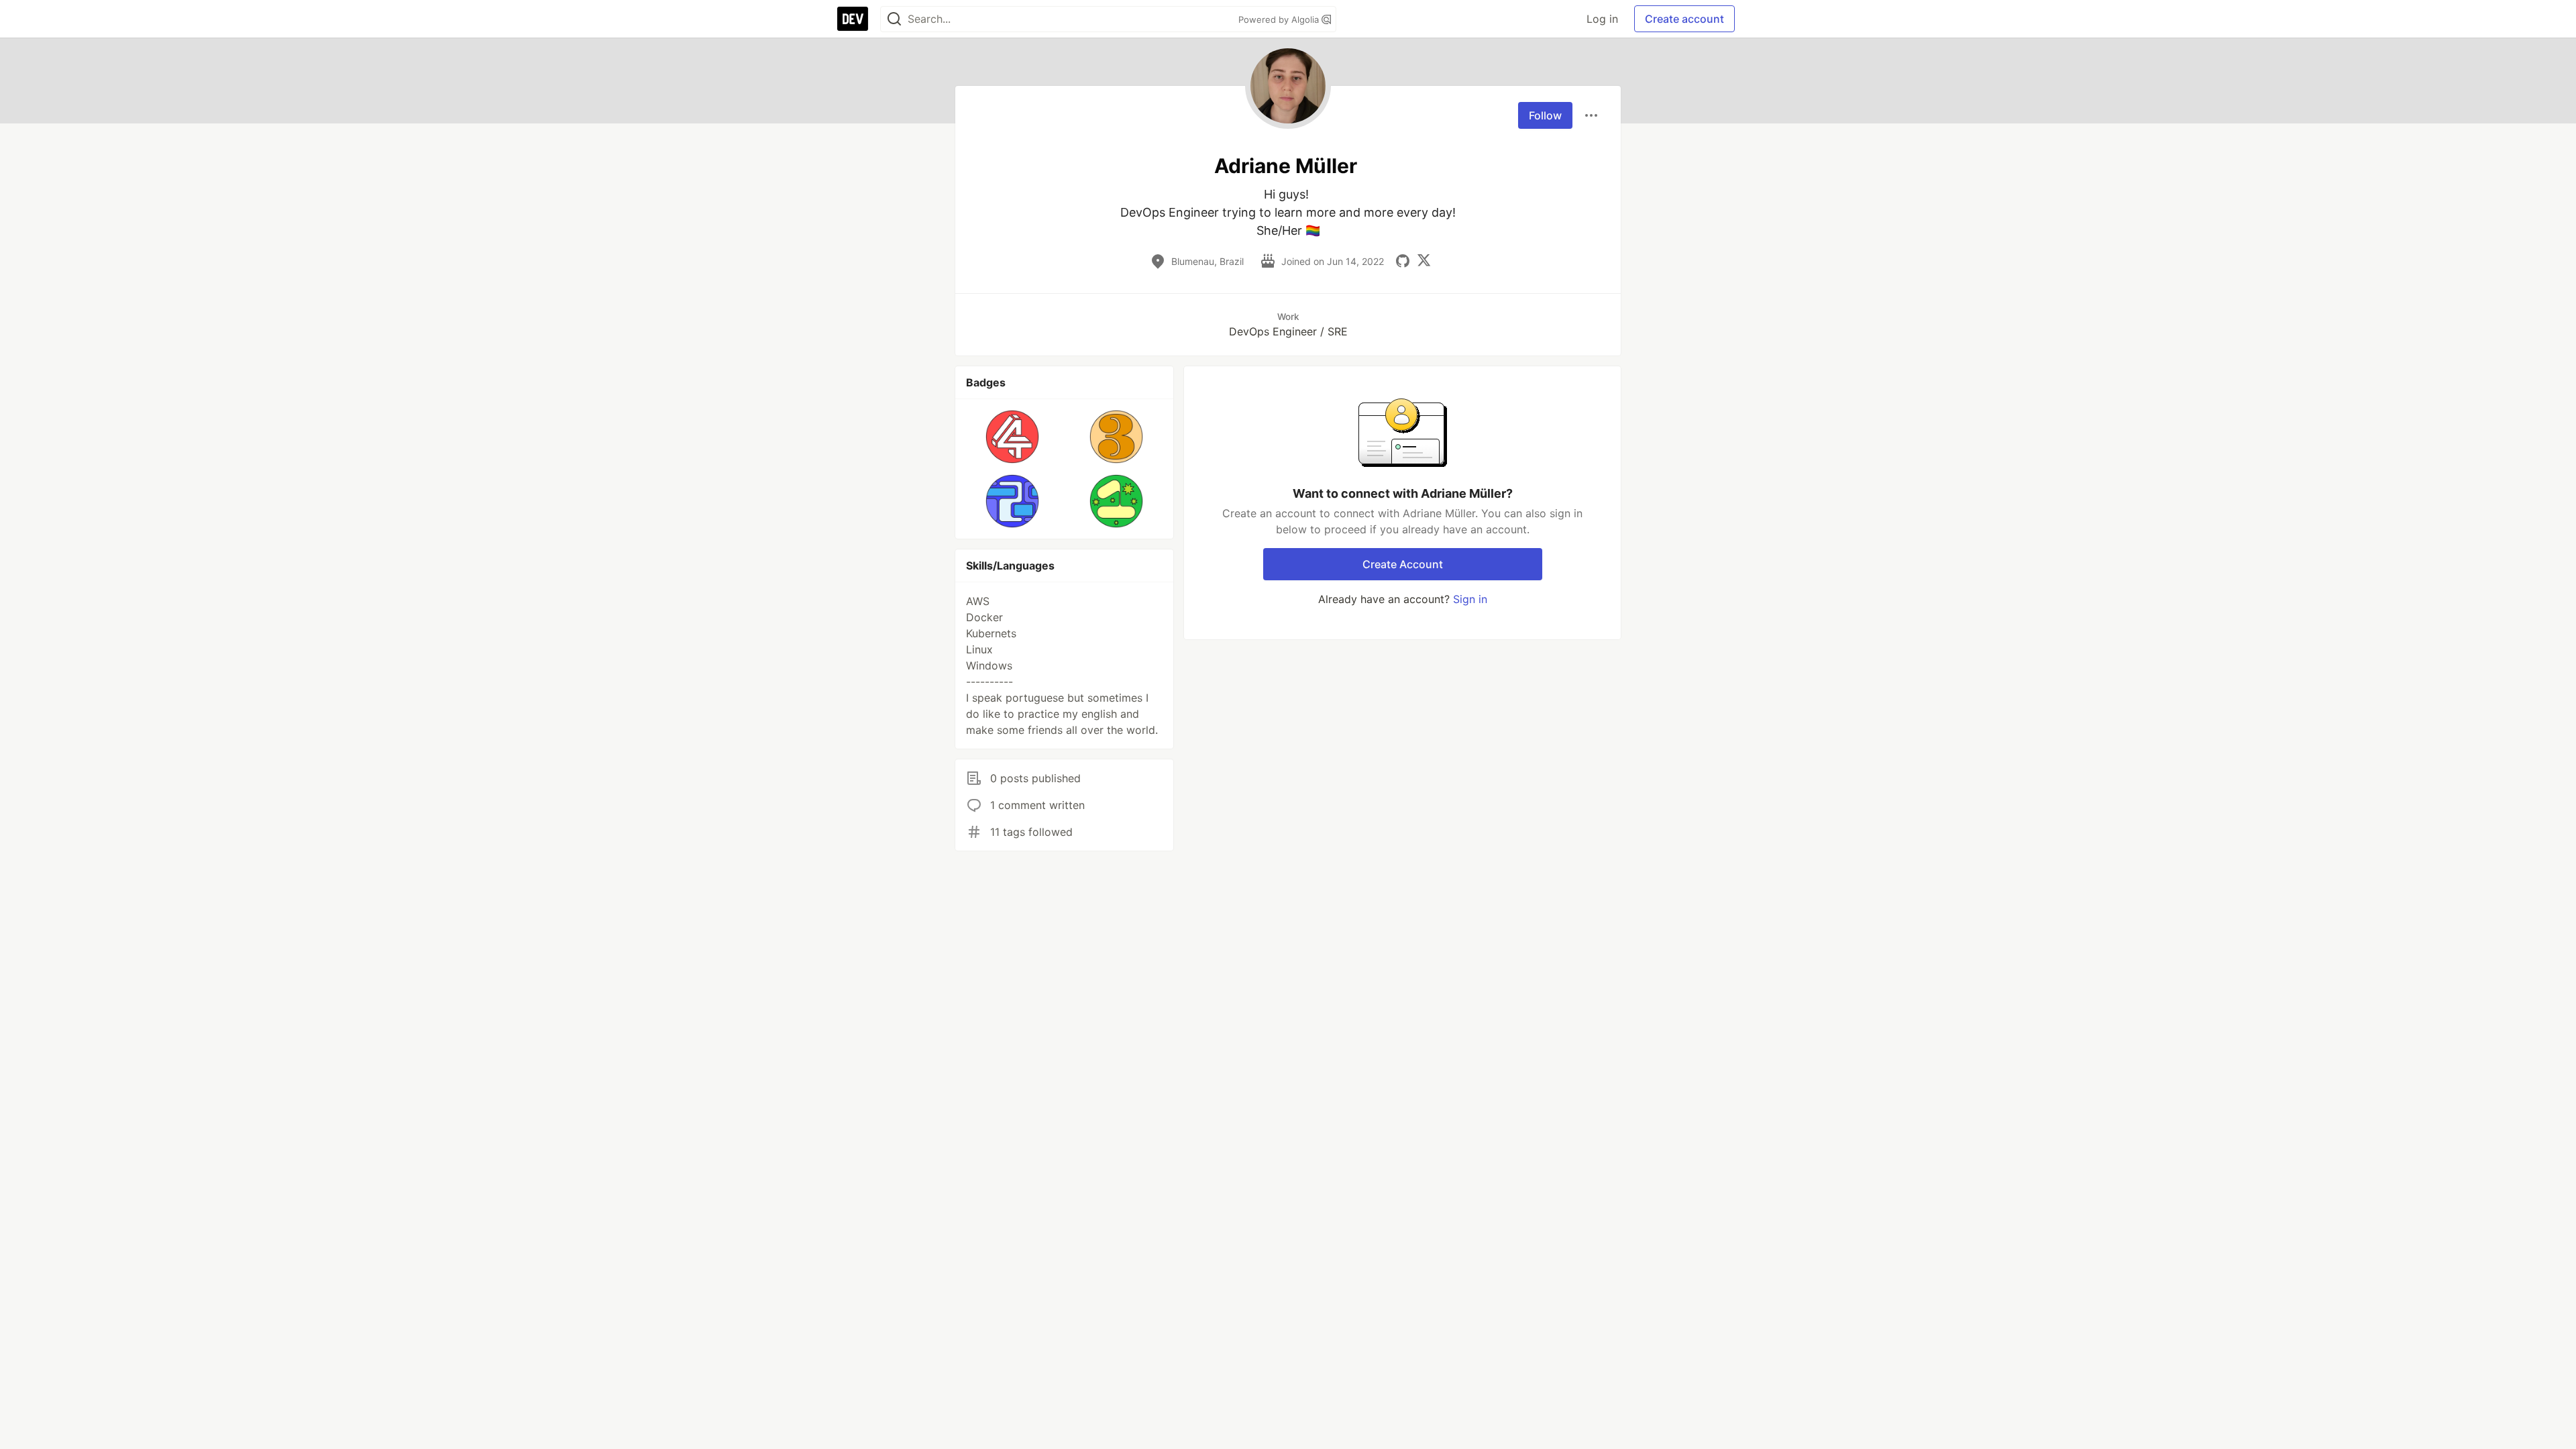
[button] (1013, 437)
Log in (1602, 19)
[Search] (894, 19)
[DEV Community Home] (853, 19)
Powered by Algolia (1280, 19)
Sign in (1470, 599)
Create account (1684, 19)
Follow (1545, 115)
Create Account (1403, 564)
